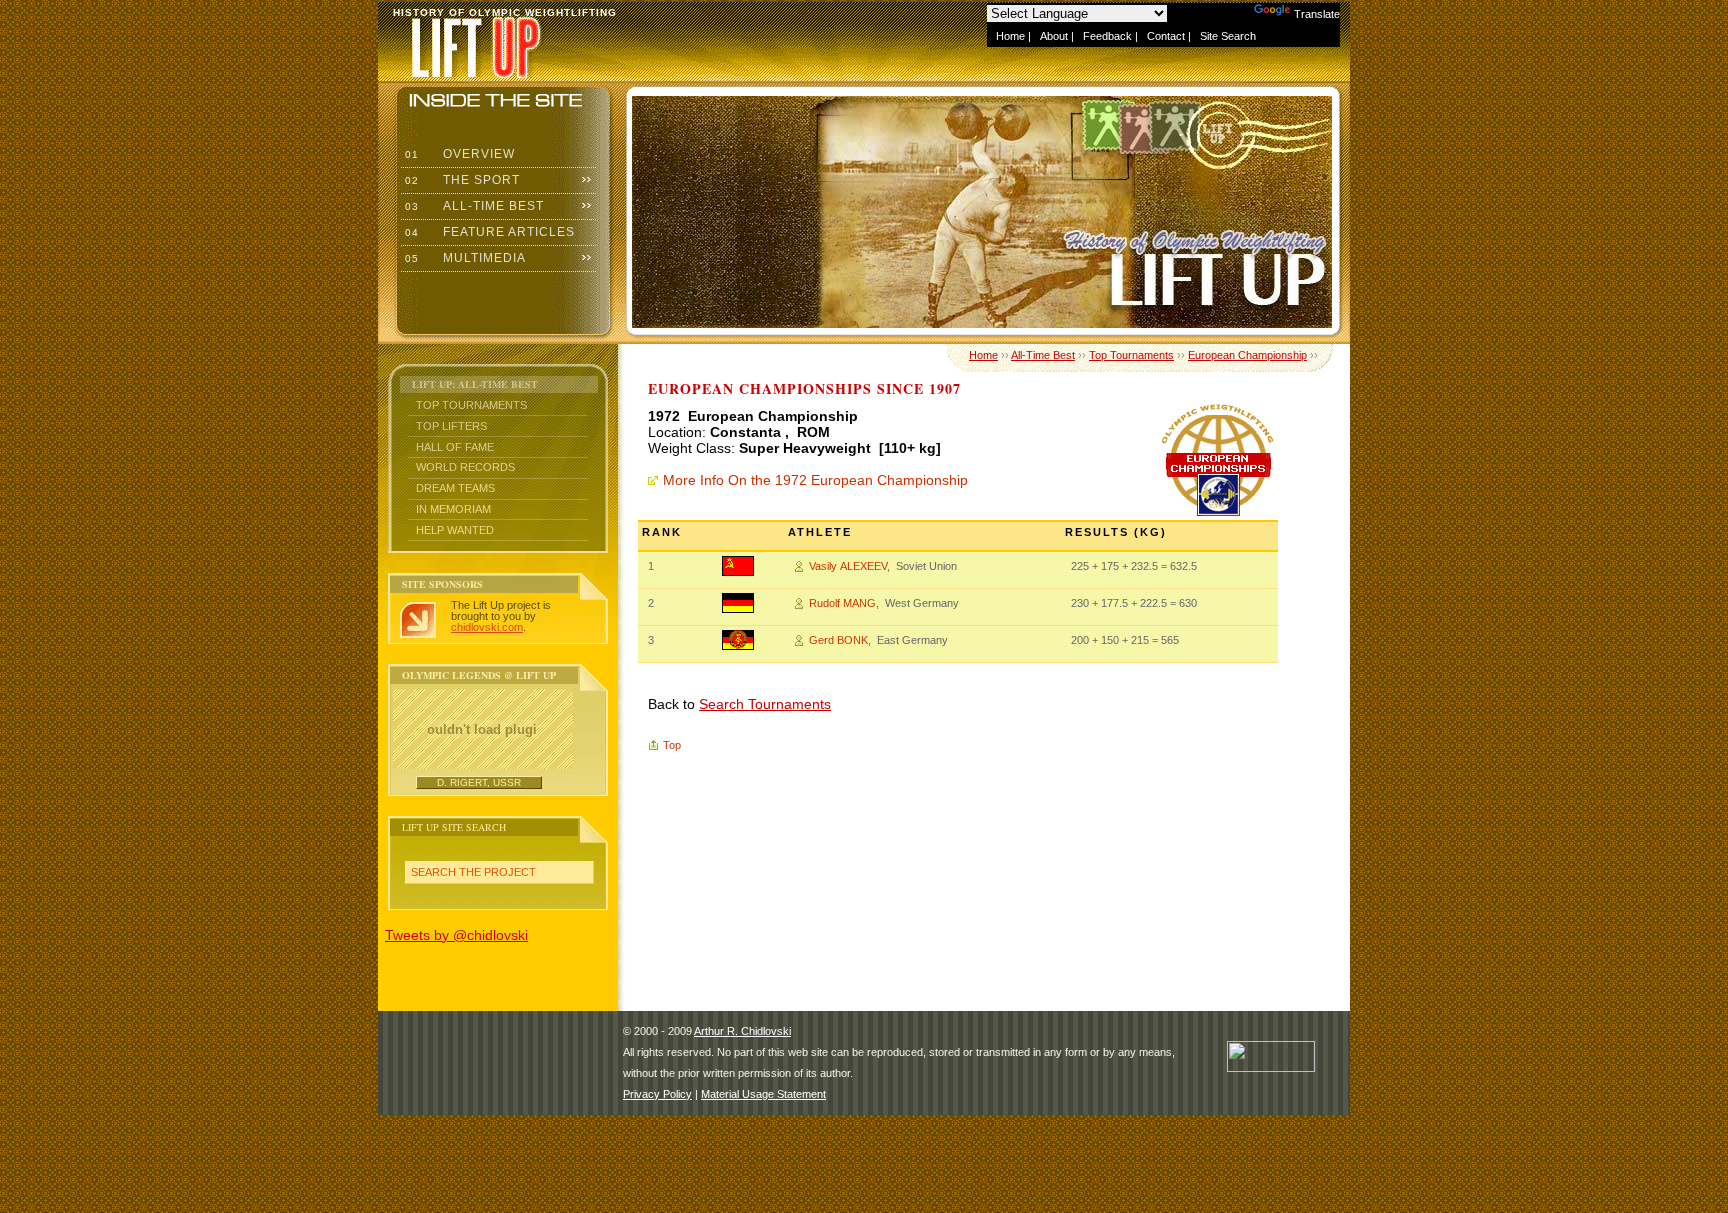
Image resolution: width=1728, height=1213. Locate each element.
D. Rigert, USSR (479, 782)
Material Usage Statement (763, 1094)
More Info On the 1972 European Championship (815, 480)
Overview (458, 154)
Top (672, 745)
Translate (1317, 14)
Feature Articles (488, 232)
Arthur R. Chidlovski (742, 1031)
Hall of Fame (455, 447)
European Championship (1247, 355)
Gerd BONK (838, 640)
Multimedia (463, 258)
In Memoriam (453, 509)
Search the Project (473, 872)
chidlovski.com (487, 627)
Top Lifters (451, 426)
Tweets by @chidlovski (456, 935)
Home (1010, 36)
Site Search (1228, 36)
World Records (465, 467)
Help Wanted (455, 530)
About (1054, 36)
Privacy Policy (657, 1094)
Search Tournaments (765, 704)
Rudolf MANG (842, 603)
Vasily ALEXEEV (848, 566)
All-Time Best (472, 206)
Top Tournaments (471, 405)
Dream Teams (455, 488)
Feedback (1107, 36)
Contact (1166, 36)
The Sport (460, 180)
